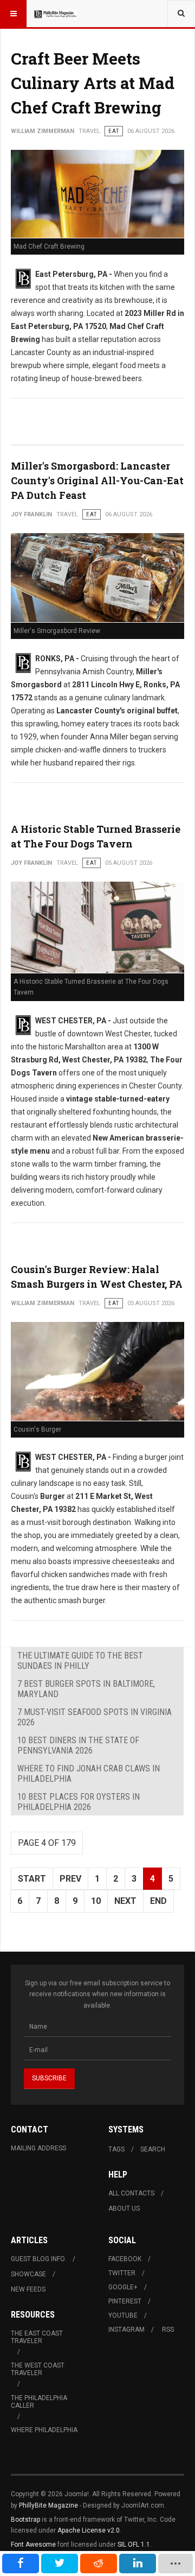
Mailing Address (38, 2148)
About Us (124, 2208)
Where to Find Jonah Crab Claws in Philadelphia (89, 1774)
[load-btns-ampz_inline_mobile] (176, 2564)
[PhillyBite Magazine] (55, 14)
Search (153, 2149)
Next (125, 1901)
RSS (168, 2330)
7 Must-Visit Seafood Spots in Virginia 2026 (95, 1717)
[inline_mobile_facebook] (21, 2564)
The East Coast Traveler (37, 2337)
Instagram (126, 2330)
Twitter (122, 2273)
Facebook (125, 2259)
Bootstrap (25, 2520)
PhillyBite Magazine (48, 2505)
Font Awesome (33, 2545)
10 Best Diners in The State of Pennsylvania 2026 (78, 1745)
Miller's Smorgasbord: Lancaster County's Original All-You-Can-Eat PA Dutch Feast (97, 480)
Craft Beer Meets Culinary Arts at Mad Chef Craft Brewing (93, 83)
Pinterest (125, 2301)
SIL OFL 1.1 (134, 2545)
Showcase (28, 2274)
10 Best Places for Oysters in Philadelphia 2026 (79, 1802)
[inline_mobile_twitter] (60, 2564)
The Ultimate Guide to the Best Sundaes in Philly (80, 1661)
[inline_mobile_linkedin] (138, 2564)
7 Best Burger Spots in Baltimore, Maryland (86, 1689)
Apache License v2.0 (89, 2530)
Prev (70, 1879)
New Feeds (28, 2289)
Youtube (123, 2315)
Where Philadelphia (44, 2430)
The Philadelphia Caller (39, 2402)
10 (96, 1901)
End (158, 1901)
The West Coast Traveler (38, 2369)
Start (32, 1879)
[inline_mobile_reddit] (99, 2564)
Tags (116, 2149)
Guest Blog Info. (38, 2259)
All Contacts (131, 2193)
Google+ (123, 2287)
